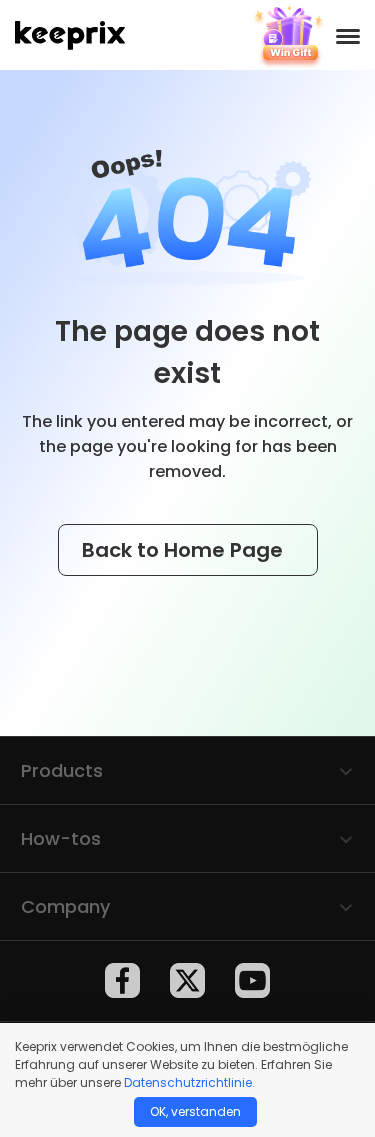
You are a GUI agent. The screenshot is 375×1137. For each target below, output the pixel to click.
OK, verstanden (195, 1111)
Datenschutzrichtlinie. (189, 1082)
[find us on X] (187, 980)
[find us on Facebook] (122, 980)
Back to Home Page (185, 550)
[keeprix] (70, 35)
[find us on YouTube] (252, 980)
